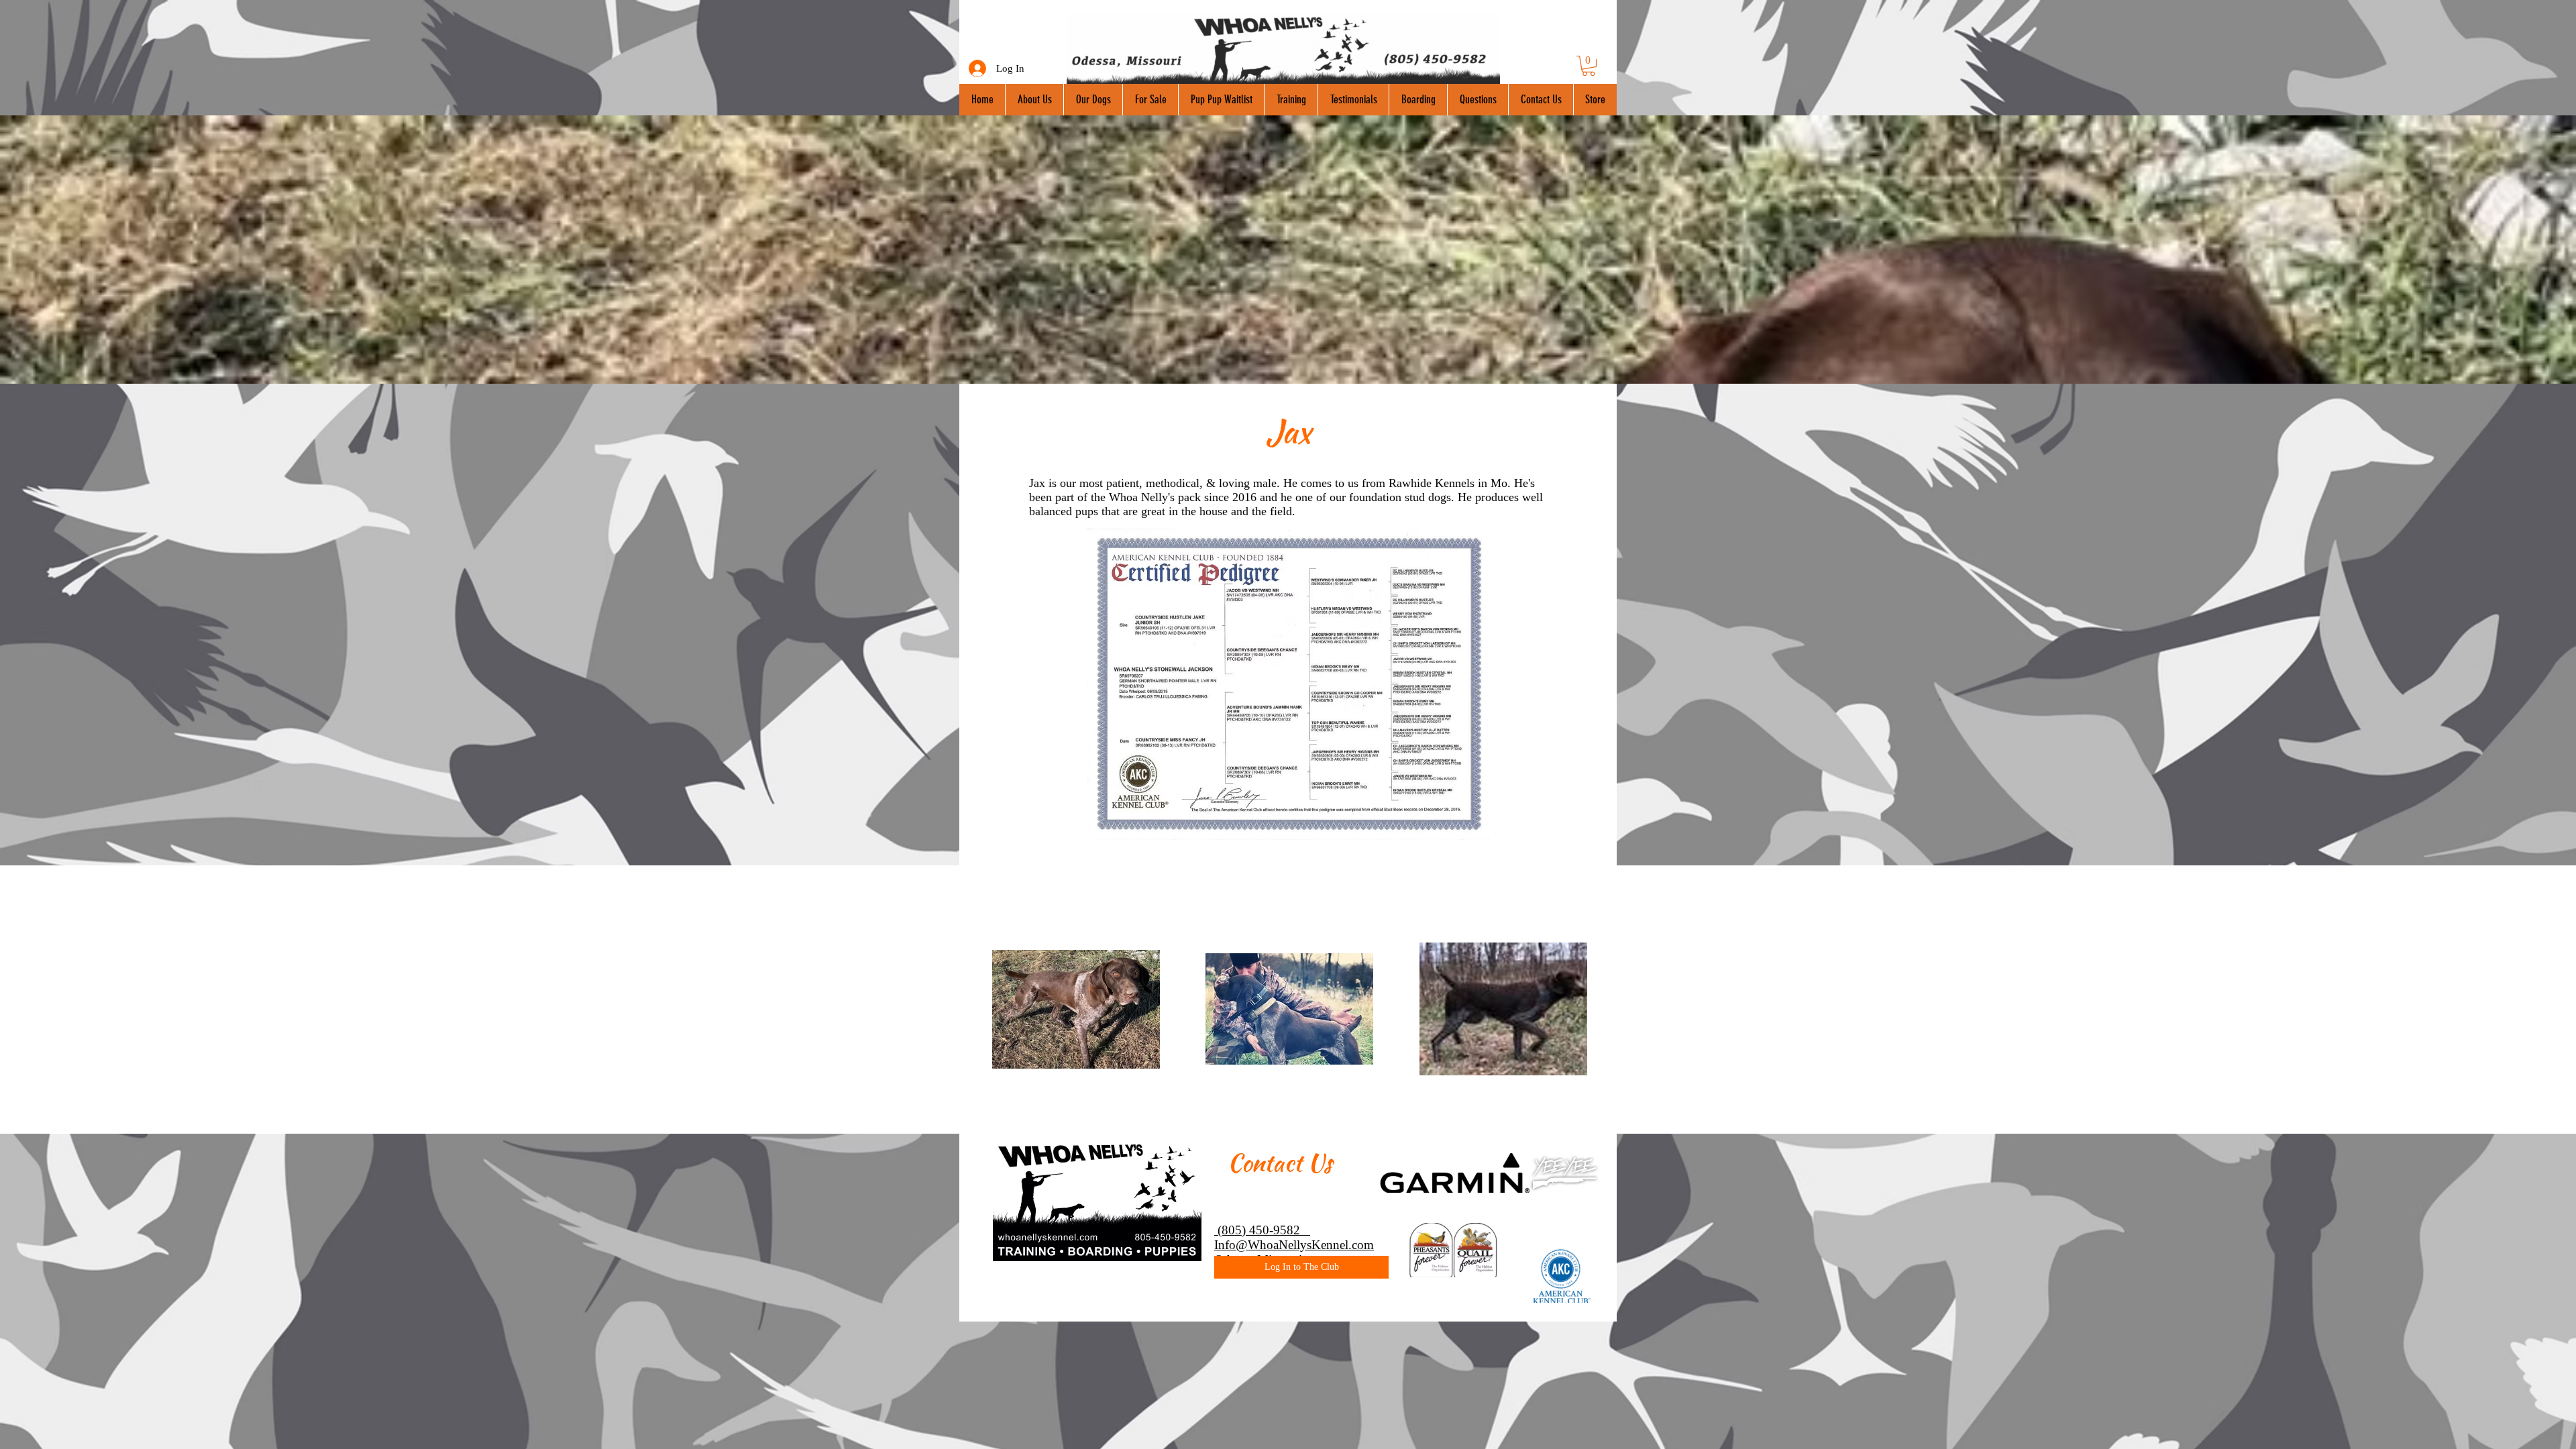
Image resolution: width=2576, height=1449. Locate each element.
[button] (1589, 66)
